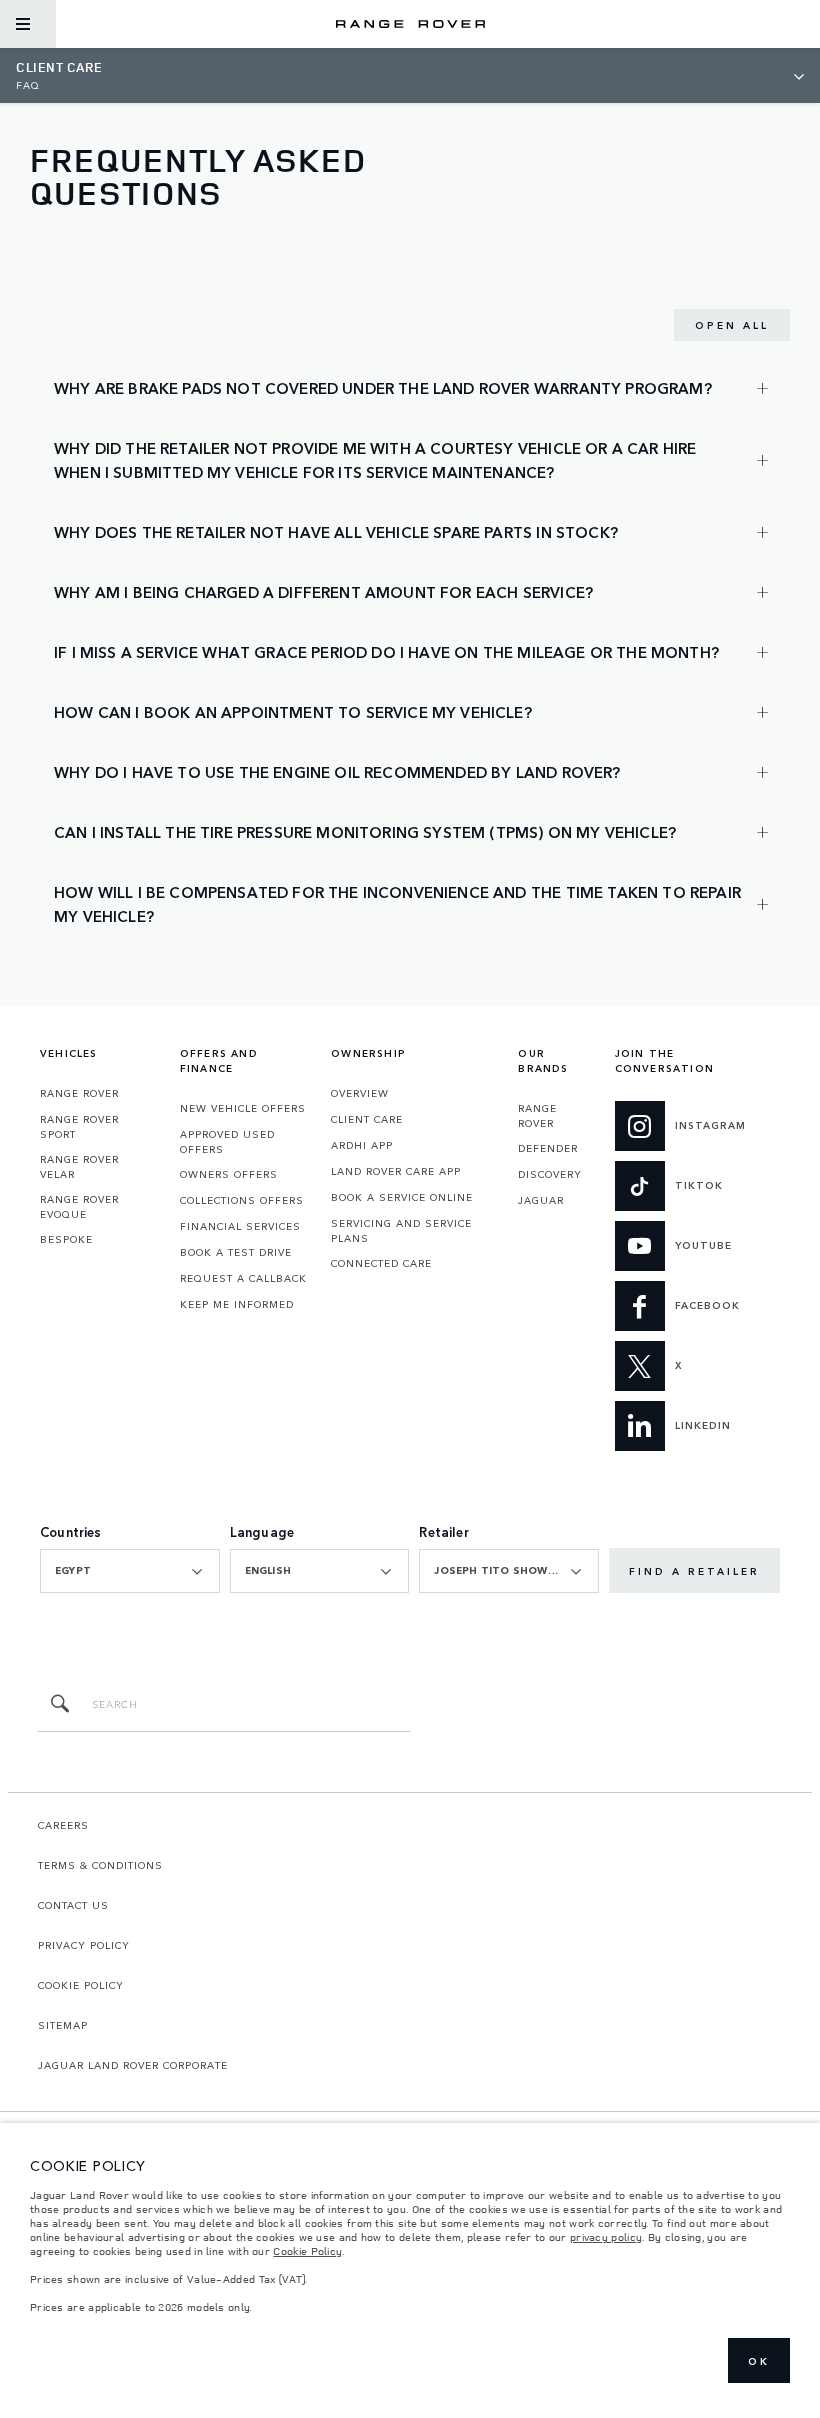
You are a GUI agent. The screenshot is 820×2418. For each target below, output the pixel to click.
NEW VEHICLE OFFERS (243, 1108)
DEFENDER (548, 1148)
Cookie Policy (307, 2251)
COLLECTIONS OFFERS (242, 1200)
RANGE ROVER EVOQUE (79, 1206)
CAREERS (63, 1825)
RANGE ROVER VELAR (79, 1166)
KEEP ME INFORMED (237, 1304)
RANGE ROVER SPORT (79, 1126)
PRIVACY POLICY (84, 1945)
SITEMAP (63, 2025)
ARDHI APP (362, 1145)
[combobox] (130, 1571)
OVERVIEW (360, 1093)
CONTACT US (73, 1905)
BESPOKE (66, 1239)
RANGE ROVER (79, 1093)
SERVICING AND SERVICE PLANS (401, 1230)
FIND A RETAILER (694, 1571)
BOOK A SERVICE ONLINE (402, 1197)
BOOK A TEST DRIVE (236, 1252)
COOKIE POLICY (81, 1985)
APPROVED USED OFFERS (227, 1141)
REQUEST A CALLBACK (243, 1278)
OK (759, 2361)
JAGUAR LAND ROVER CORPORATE (133, 2065)
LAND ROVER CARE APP (396, 1171)
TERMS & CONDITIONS (100, 1865)
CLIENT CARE (367, 1119)
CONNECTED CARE (381, 1263)
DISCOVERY (550, 1174)
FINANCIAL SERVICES (240, 1226)
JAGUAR (541, 1200)
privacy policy (606, 2237)
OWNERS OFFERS (229, 1174)
